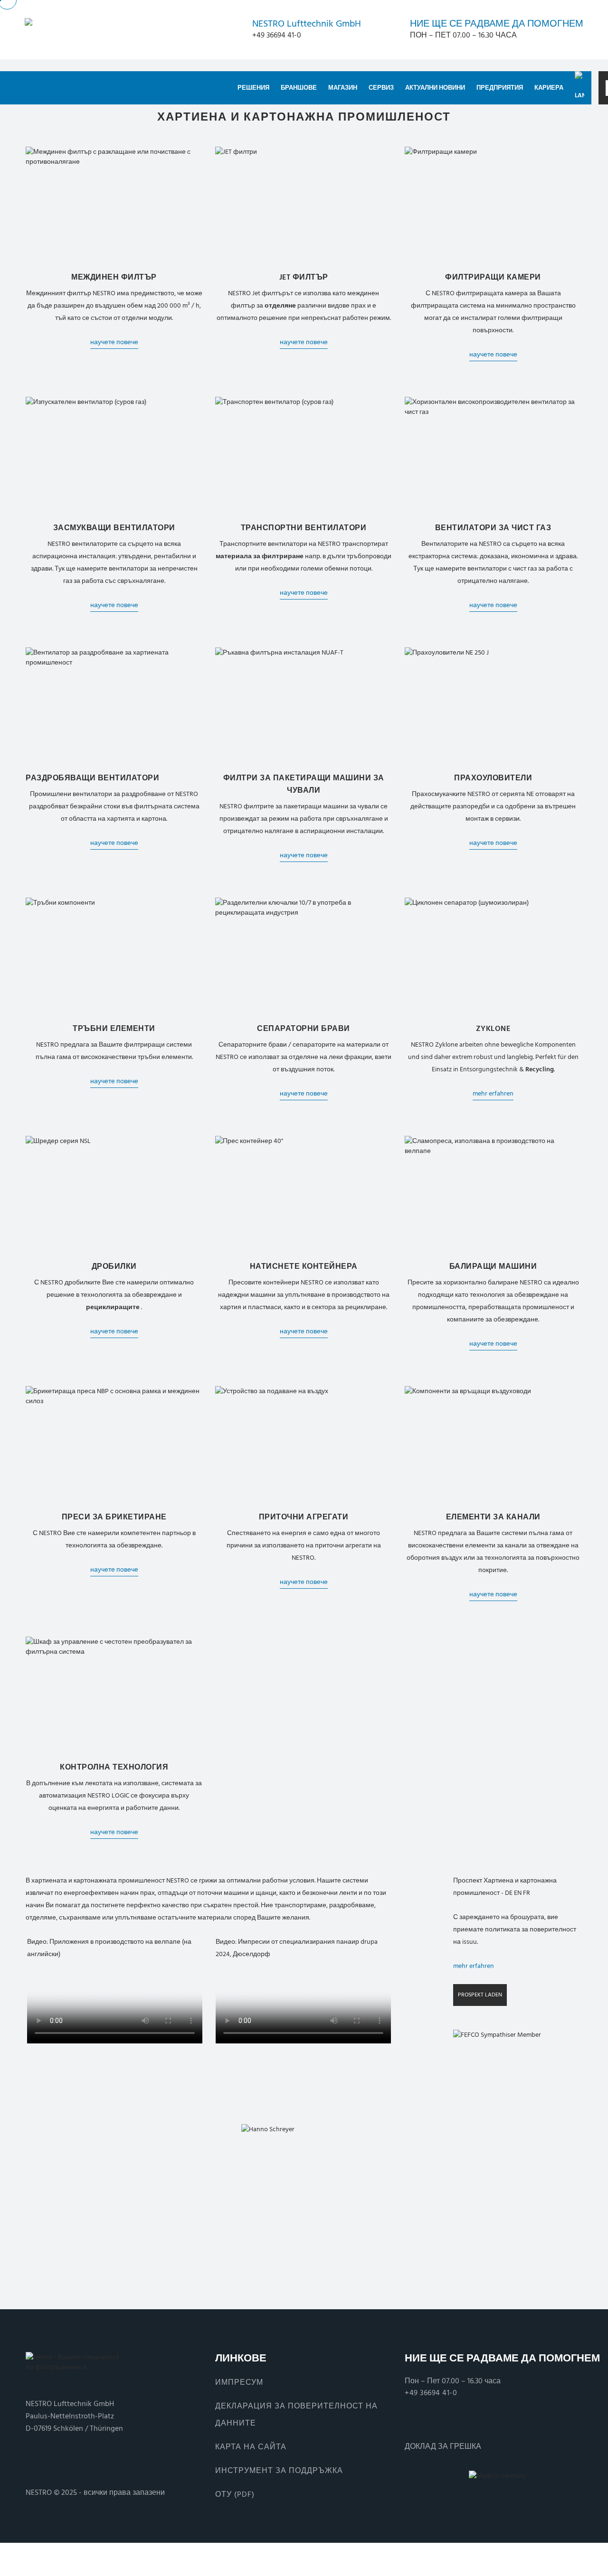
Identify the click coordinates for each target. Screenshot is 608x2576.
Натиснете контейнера (304, 1266)
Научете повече (114, 342)
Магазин (343, 88)
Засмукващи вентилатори (114, 528)
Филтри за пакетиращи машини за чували (304, 784)
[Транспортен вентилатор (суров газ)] (303, 455)
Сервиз (381, 88)
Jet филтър (304, 277)
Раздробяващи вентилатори (92, 778)
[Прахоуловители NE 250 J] (493, 706)
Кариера (549, 88)
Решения (253, 88)
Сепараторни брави (304, 1029)
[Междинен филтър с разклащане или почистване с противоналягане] (114, 205)
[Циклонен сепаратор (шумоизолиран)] (493, 956)
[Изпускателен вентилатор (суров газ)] (114, 455)
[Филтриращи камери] (493, 205)
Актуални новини (435, 88)
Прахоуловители (493, 778)
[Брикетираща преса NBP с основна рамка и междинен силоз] (114, 1445)
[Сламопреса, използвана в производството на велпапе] (493, 1194)
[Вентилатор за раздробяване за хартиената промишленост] (114, 706)
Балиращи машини (493, 1266)
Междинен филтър (114, 277)
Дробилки (114, 1266)
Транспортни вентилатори (304, 528)
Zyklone (493, 1029)
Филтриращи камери (493, 277)
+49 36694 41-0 (431, 2393)
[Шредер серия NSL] (114, 1194)
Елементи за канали (493, 1517)
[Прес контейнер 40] (303, 1194)
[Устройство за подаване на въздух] (303, 1445)
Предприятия (500, 88)
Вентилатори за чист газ (493, 528)
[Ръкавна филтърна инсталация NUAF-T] (303, 706)
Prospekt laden (480, 1995)
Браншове (299, 88)
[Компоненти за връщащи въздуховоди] (493, 1445)
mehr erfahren (493, 1093)
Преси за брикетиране (114, 1517)
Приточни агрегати (304, 1517)
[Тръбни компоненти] (114, 956)
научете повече (304, 342)
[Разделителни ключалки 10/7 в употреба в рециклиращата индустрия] (303, 956)
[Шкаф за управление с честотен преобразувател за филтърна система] (114, 1695)
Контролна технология (114, 1767)
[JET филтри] (303, 205)
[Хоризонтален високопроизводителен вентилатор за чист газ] (493, 455)
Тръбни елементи (114, 1029)
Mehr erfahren (474, 1966)
